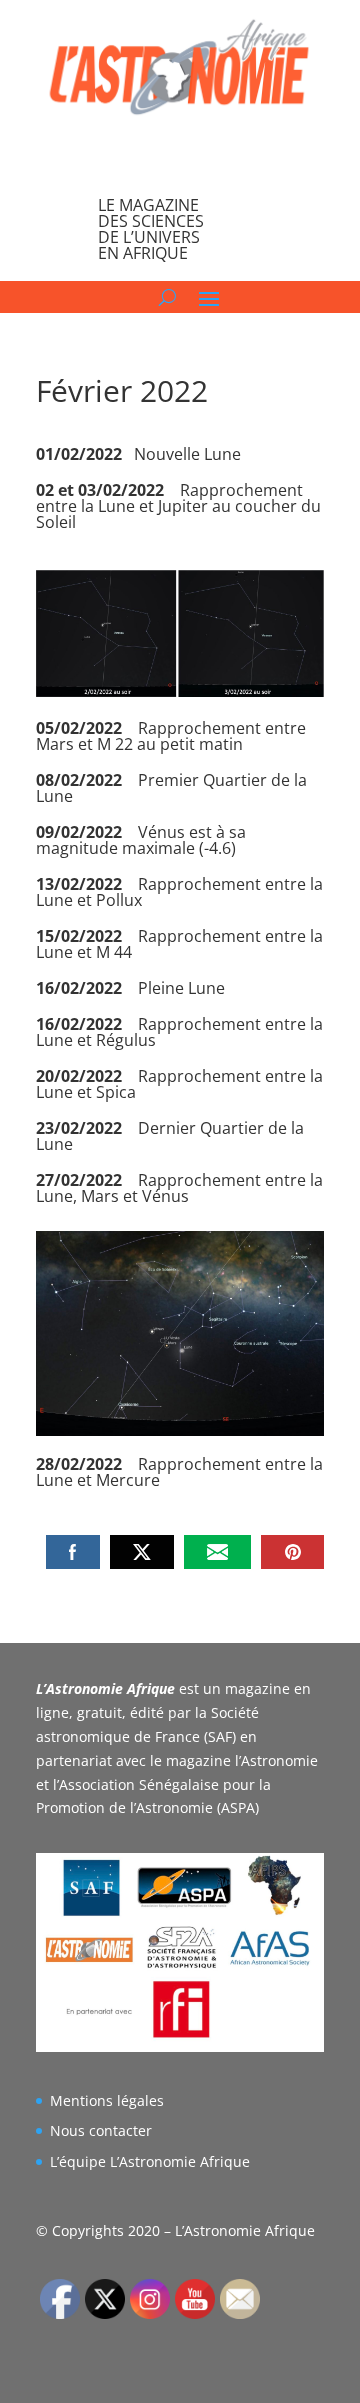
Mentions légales (107, 2100)
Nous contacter (101, 2130)
